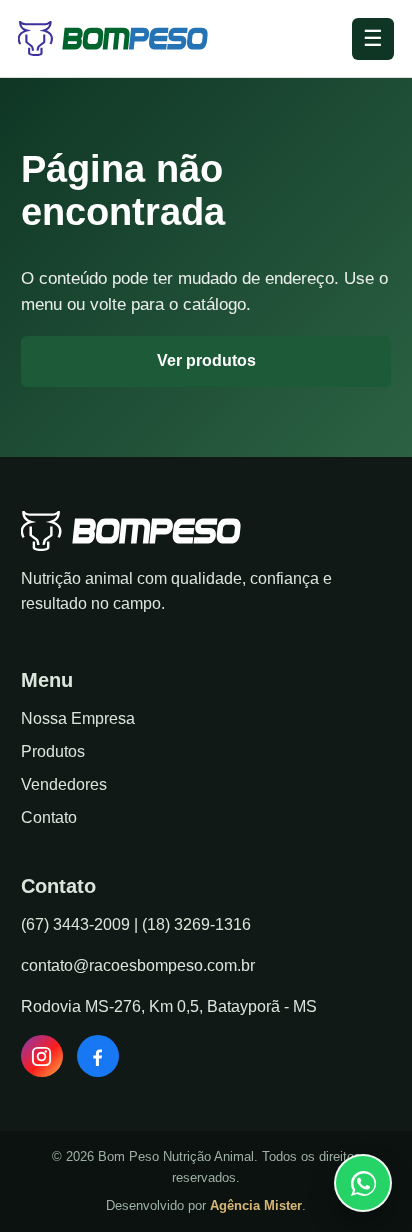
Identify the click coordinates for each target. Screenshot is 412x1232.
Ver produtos (206, 360)
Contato (49, 817)
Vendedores (64, 784)
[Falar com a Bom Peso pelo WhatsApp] (363, 1183)
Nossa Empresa (78, 718)
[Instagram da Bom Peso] (42, 1056)
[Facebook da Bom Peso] (98, 1056)
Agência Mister (256, 1205)
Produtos (53, 751)
